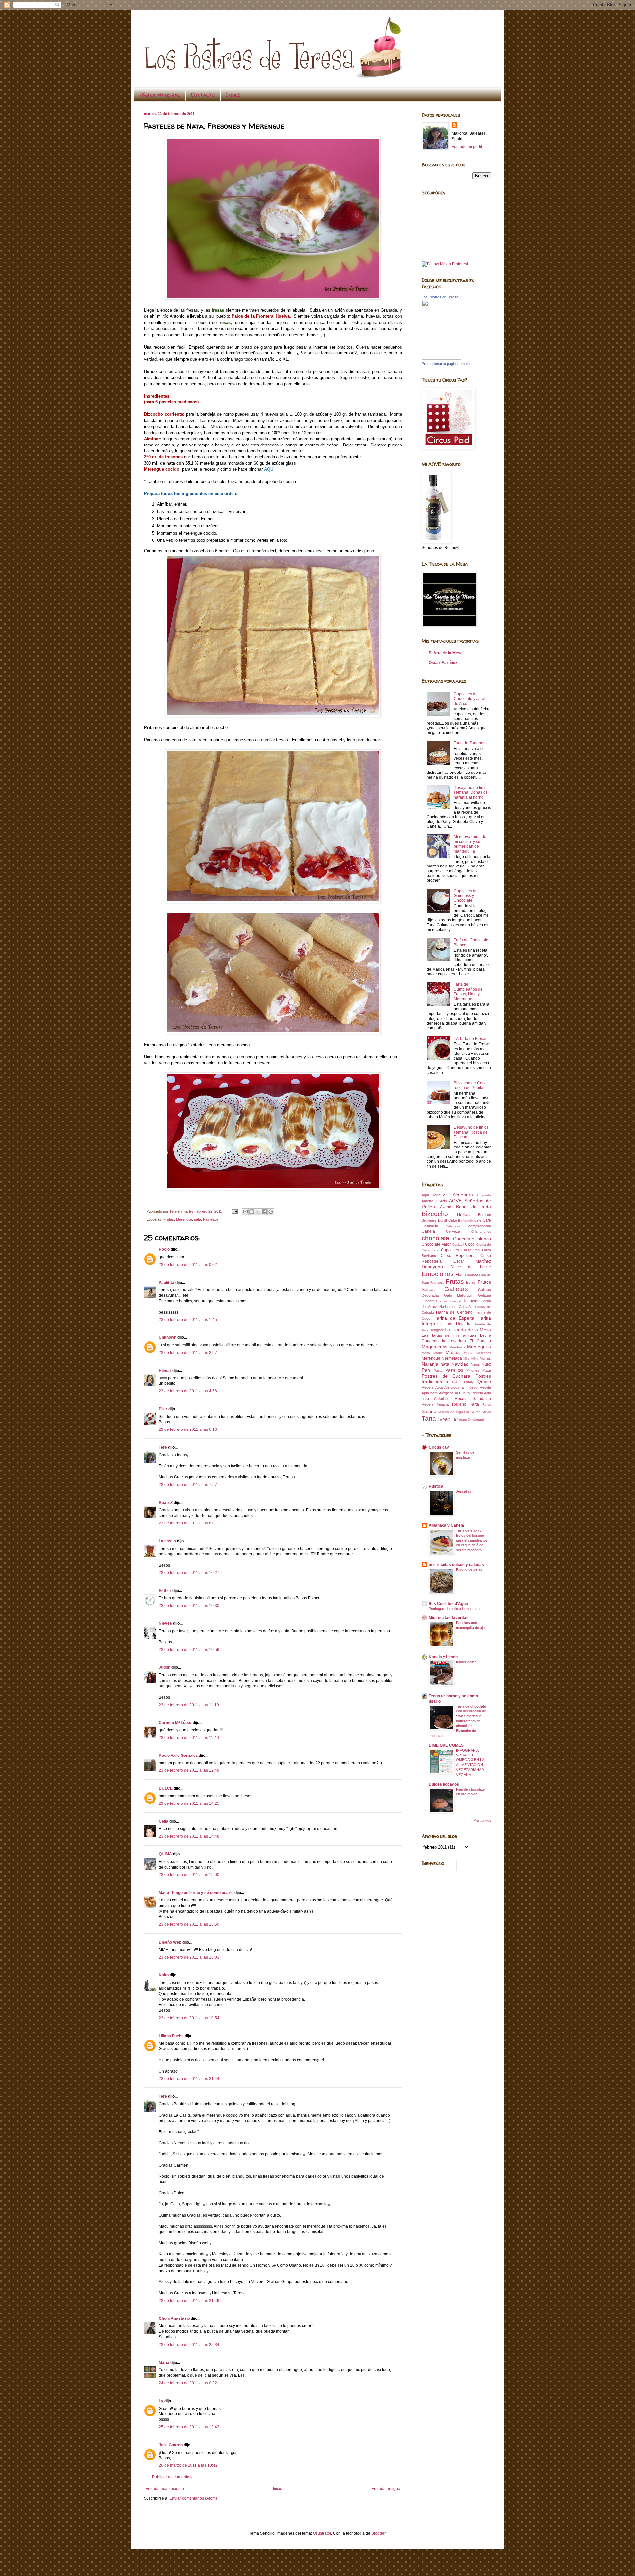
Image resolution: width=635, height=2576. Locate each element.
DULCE (166, 1788)
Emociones (438, 1274)
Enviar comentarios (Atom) (193, 2498)
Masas (453, 1352)
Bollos (463, 1214)
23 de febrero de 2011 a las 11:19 (189, 1705)
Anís (444, 1201)
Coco (470, 1244)
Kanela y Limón (443, 1657)
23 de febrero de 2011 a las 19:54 (189, 2018)
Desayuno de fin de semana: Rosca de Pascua (471, 1132)
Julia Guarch (171, 2445)
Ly (161, 2401)
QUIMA (165, 1854)
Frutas (169, 1219)
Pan (426, 1370)
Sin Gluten (472, 1412)
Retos (487, 1405)
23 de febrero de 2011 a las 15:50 (189, 1924)
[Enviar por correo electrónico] (245, 1212)
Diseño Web (170, 1942)
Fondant (471, 1275)
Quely (469, 1382)
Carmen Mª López (175, 1723)
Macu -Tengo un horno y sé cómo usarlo (196, 1893)
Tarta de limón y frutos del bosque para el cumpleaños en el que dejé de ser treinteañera (472, 1540)
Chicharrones (481, 1231)
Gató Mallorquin (459, 1295)
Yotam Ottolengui (470, 1419)
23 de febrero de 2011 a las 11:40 (189, 1738)
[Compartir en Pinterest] (271, 1212)
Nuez (486, 1364)
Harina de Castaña (456, 1307)
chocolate (436, 1238)
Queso (484, 1382)
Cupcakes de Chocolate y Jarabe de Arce (471, 699)
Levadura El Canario (470, 1341)
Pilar (163, 1409)
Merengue (184, 1219)
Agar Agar (431, 1195)
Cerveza (453, 1231)
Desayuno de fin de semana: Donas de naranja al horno (471, 793)
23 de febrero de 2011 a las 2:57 (188, 1353)
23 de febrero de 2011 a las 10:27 (189, 1573)
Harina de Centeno (454, 1312)
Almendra (463, 1195)
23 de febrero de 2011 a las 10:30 (189, 1606)
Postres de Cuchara (446, 1376)
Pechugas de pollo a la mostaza (454, 1609)
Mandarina (458, 1347)
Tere (163, 1447)
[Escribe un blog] (252, 1212)
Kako (164, 1975)
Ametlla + (430, 1201)
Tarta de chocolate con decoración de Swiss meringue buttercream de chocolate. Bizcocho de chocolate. (457, 1721)
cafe (478, 1220)
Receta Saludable (473, 1399)
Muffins (485, 1358)
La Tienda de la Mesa (468, 1330)
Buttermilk (466, 1220)
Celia (164, 1821)
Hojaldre (464, 1324)
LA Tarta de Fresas (470, 1039)
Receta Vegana (435, 1404)
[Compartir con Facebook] (264, 1212)
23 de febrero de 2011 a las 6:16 (188, 1429)
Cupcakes (450, 1250)
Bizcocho (435, 1214)
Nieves (165, 1623)
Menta (468, 1353)
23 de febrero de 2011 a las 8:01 (188, 1523)
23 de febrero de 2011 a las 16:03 (189, 1957)
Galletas (456, 1289)
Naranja (430, 1364)
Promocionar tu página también (446, 364)
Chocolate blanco (472, 1239)
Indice (233, 95)
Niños (475, 1364)
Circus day (439, 1447)
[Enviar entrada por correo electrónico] (234, 1211)
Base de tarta (474, 1207)
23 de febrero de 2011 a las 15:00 (189, 1875)
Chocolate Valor (436, 1244)
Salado (429, 1411)
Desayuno (432, 1267)
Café (487, 1220)
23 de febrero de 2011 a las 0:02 (188, 1265)
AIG (446, 1195)
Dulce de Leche (471, 1267)
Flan (460, 1275)
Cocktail (458, 1245)
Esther (165, 1591)
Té (440, 1419)
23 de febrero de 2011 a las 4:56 (188, 1391)
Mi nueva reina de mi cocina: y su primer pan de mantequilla (470, 844)
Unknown (168, 1337)
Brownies (429, 1220)
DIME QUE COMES (446, 1745)
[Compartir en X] (258, 1212)
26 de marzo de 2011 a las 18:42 (188, 2465)
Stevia (486, 1412)
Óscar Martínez (443, 663)
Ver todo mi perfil (467, 147)
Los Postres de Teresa (440, 297)
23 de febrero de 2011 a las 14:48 (189, 1836)
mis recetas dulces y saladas (456, 1565)
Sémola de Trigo (450, 1412)
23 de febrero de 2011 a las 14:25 (189, 1803)
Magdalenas (435, 1347)
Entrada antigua (386, 2489)
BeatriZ (166, 1503)
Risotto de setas (469, 1569)
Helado (447, 1324)
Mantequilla (479, 1347)
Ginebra (428, 1301)
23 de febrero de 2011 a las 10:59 (189, 1650)
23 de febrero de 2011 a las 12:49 (189, 1770)
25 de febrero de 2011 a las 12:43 (189, 2427)
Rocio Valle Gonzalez (178, 1756)
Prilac (456, 1382)
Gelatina (485, 1295)
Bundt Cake (447, 1220)
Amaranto (484, 1195)
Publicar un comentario (173, 2477)
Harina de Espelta (454, 1318)
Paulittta (167, 1283)
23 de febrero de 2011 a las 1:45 (188, 1320)
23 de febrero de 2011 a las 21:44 (189, 2079)
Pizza (487, 1370)
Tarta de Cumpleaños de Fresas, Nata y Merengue (468, 991)
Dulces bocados (444, 1784)
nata (198, 1219)
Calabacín (430, 1226)
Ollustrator (322, 2533)
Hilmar (165, 1371)
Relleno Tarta (466, 1404)
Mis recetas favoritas (449, 1618)
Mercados (484, 1353)
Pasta (438, 1370)
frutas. (471, 1282)
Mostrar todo (482, 1821)
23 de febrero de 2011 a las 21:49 (189, 2301)
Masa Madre (432, 1353)
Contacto (203, 95)
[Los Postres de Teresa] (442, 358)
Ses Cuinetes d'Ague (448, 1604)
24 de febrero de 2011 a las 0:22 (188, 2383)
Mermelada (452, 1358)
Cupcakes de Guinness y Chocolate (466, 896)
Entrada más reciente (165, 2489)
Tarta (429, 1418)
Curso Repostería (458, 1256)
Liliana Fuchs (171, 2036)
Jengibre (437, 1330)
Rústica (436, 1486)
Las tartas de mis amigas (449, 1335)
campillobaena (480, 1226)
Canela (428, 1231)
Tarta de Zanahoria (471, 743)
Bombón (485, 1215)
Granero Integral (449, 1301)
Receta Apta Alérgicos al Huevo (449, 1387)
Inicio (278, 2489)
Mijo (466, 1358)
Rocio (164, 1249)
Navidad (460, 1364)
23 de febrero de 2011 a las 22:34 (189, 2345)
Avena (446, 1207)
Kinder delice (466, 1662)
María (164, 2363)
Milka (474, 1358)
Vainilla (449, 1419)
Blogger (378, 2533)
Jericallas (464, 1491)
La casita (167, 1541)
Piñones (473, 1370)
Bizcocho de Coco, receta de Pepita (471, 1085)
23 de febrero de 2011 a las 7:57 (188, 1485)
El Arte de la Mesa (446, 653)
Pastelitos (211, 1219)
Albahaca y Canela (446, 1525)
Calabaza (453, 1226)
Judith (165, 1667)
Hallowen (471, 1301)
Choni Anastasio (174, 2318)
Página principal (160, 95)
